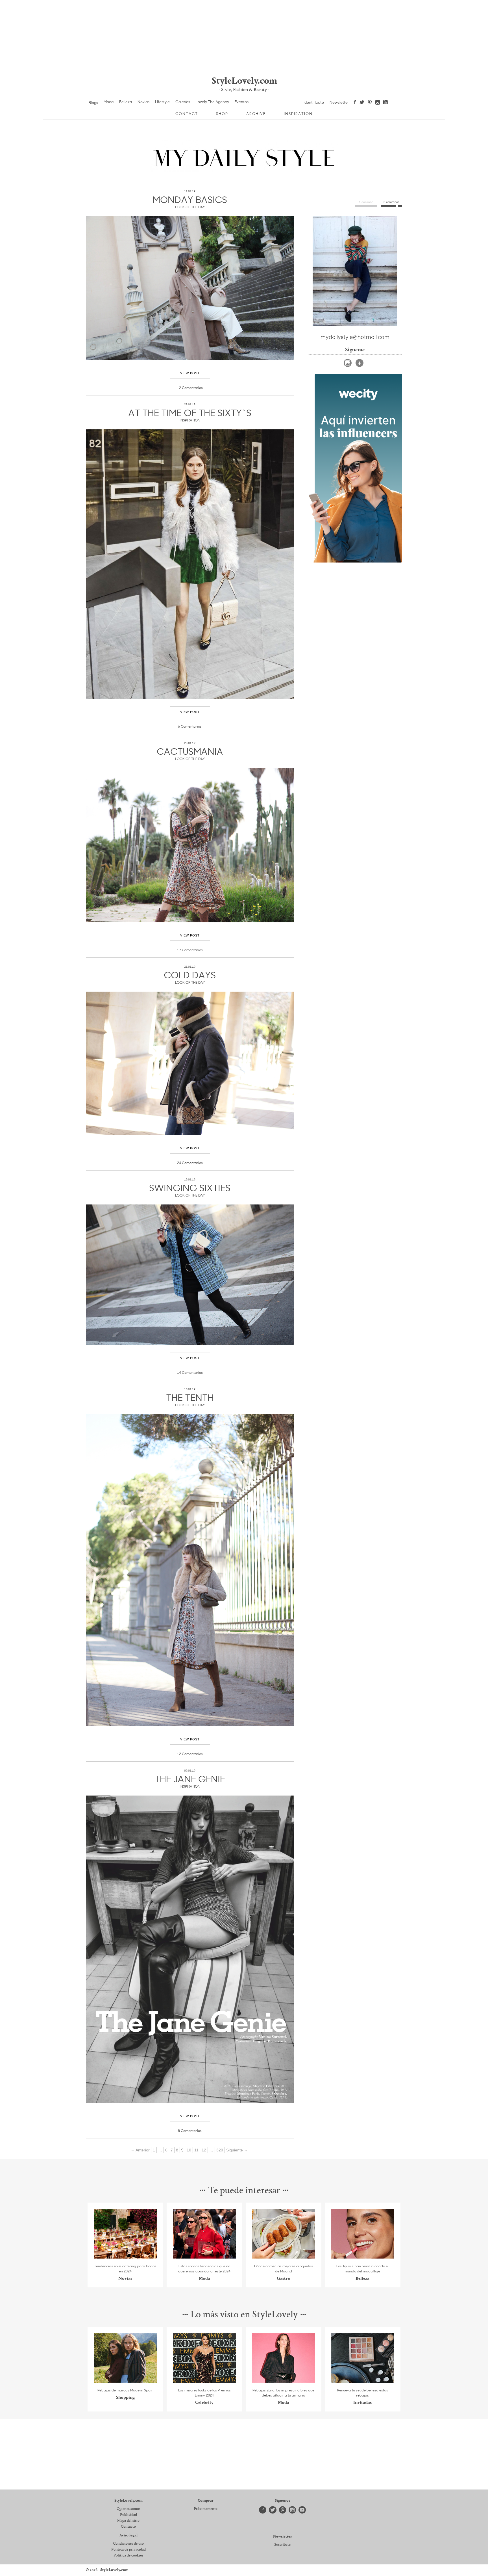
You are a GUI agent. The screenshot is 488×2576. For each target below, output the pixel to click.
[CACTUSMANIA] (190, 845)
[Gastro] (284, 2257)
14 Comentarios (190, 1372)
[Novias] (126, 2257)
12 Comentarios (190, 388)
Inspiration (298, 114)
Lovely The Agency (212, 102)
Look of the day (190, 207)
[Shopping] (126, 2381)
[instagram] (348, 363)
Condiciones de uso (128, 2544)
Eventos (242, 102)
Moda (109, 102)
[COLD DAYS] (190, 1063)
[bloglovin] (360, 363)
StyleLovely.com (244, 81)
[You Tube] (386, 103)
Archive (256, 114)
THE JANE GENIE (190, 1779)
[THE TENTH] (190, 1570)
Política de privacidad (128, 2550)
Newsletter (339, 102)
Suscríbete (282, 2545)
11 (196, 2150)
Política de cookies (128, 2556)
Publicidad (128, 2515)
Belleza (126, 102)
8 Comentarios (190, 2131)
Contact (187, 114)
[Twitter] (362, 103)
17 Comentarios (190, 950)
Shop (222, 114)
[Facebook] (355, 103)
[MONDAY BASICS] (190, 288)
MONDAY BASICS (190, 199)
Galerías (183, 102)
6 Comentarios (190, 726)
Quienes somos (128, 2509)
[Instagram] (378, 103)
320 (220, 2150)
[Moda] (205, 2257)
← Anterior (140, 2150)
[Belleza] (363, 2257)
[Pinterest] (370, 103)
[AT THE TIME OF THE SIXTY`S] (190, 564)
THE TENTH (190, 1397)
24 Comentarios (190, 1163)
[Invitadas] (363, 2381)
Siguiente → (237, 2150)
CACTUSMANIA (190, 751)
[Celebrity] (205, 2381)
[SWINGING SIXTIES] (190, 1275)
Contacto (128, 2527)
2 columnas (391, 202)
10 (189, 2150)
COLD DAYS (190, 975)
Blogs (93, 103)
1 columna (366, 202)
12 (204, 2150)
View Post (190, 373)
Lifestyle (162, 102)
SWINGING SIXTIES (190, 1188)
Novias (143, 102)
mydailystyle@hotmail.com (355, 337)
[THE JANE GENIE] (190, 1949)
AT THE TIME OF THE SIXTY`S (190, 412)
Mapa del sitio (128, 2521)
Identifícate (314, 102)
